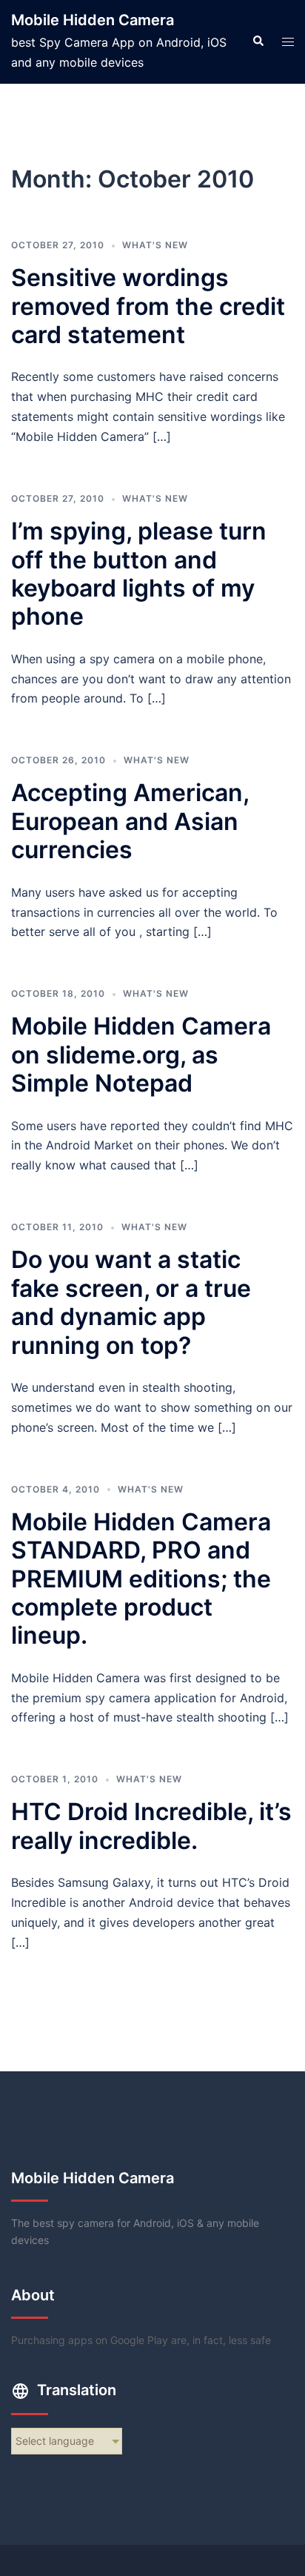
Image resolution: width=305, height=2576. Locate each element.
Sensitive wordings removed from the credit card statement (148, 306)
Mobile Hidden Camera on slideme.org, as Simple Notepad (141, 1055)
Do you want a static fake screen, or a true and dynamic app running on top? (131, 1302)
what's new (155, 245)
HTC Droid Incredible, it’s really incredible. (151, 1826)
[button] (258, 42)
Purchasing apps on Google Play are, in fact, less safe (141, 2340)
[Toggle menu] (288, 42)
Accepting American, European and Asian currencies (130, 821)
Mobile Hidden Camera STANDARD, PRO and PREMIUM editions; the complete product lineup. (141, 1579)
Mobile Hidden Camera (93, 20)
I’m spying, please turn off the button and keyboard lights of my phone (139, 574)
